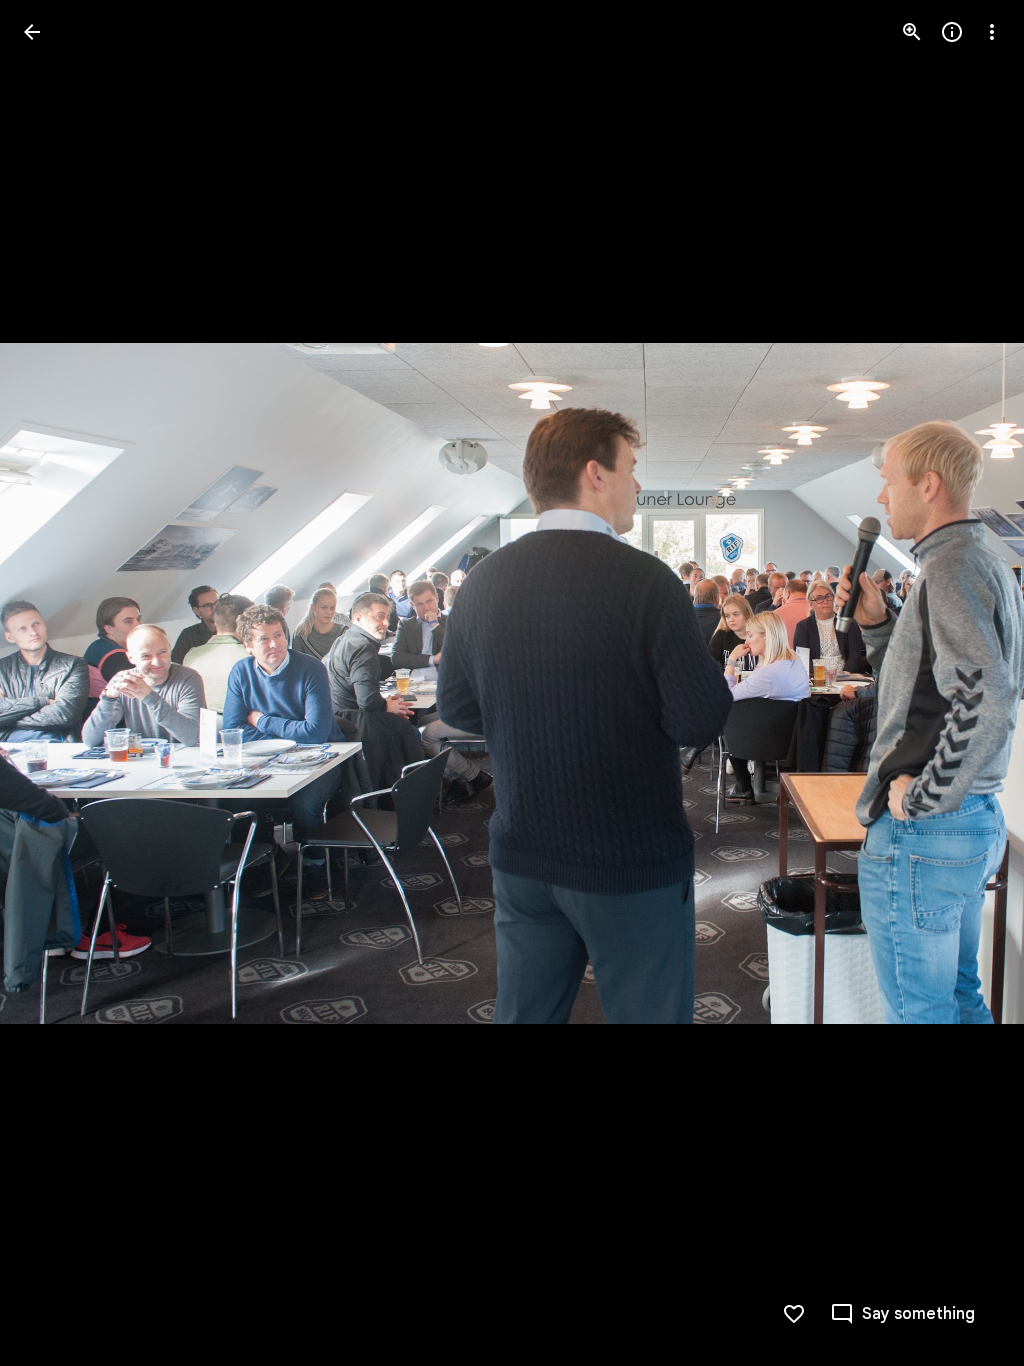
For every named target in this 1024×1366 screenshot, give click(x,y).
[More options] (992, 32)
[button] (56, 683)
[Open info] (952, 32)
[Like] (794, 1314)
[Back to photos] (32, 32)
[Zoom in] (912, 32)
